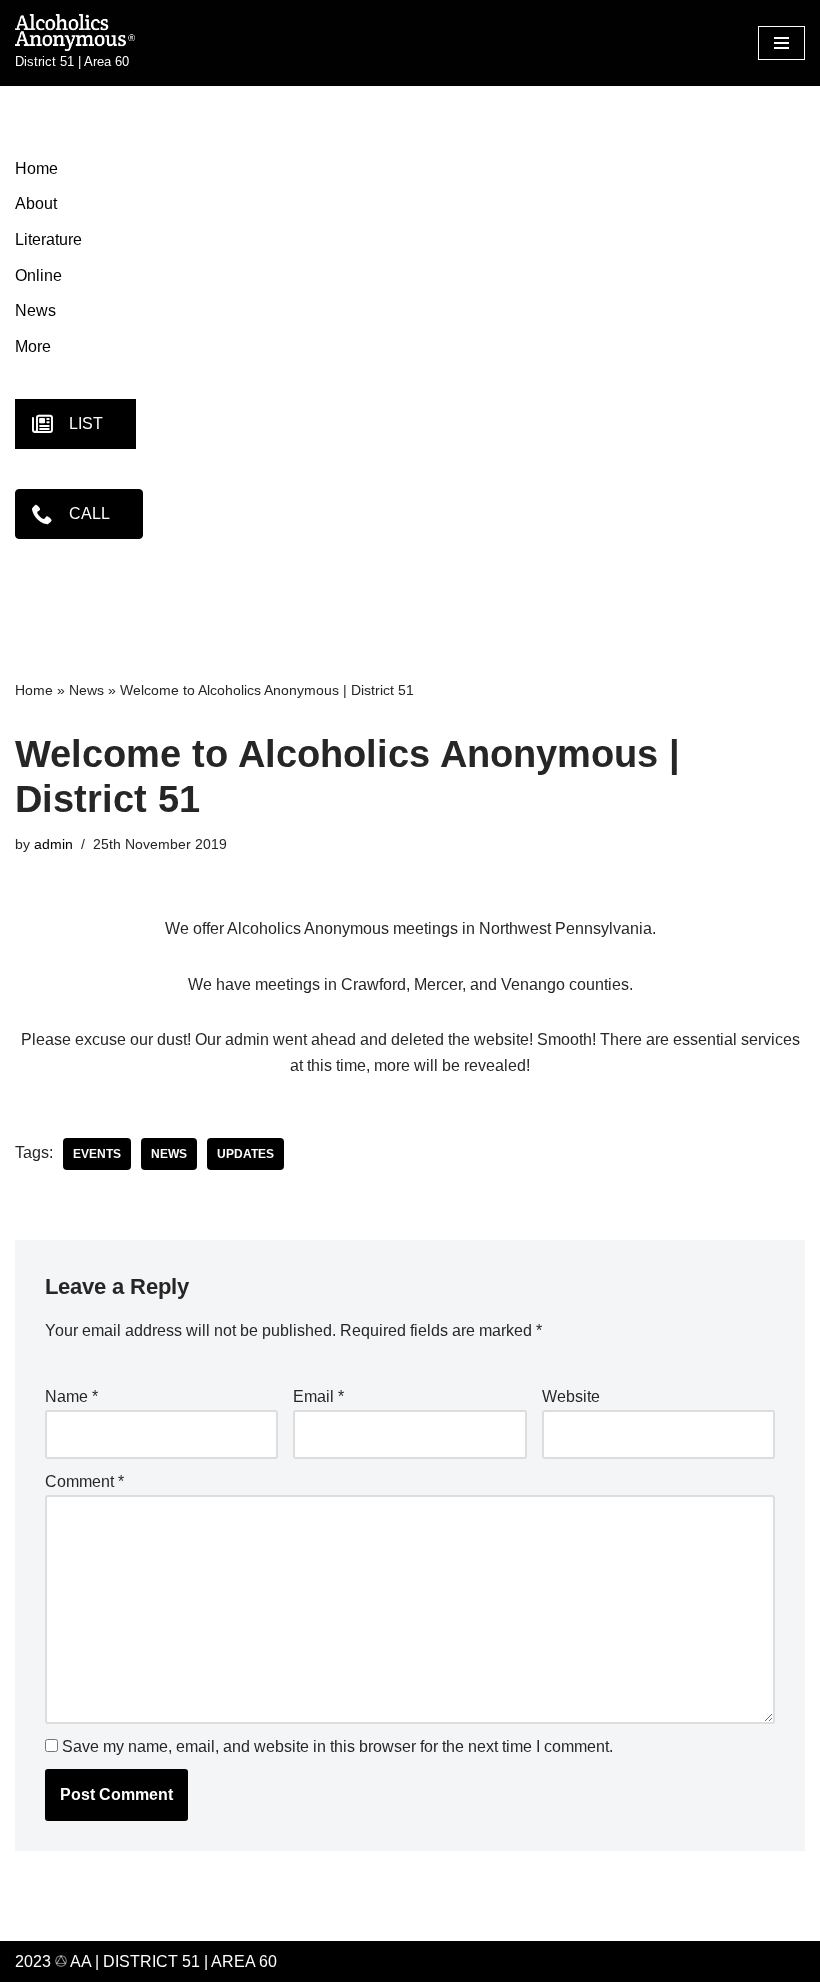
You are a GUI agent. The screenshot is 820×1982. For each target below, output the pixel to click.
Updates (245, 1154)
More (33, 346)
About (36, 203)
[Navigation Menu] (781, 43)
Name (71, 1396)
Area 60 (244, 1961)
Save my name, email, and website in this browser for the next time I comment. (337, 1746)
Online (38, 275)
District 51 (151, 1961)
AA (79, 1961)
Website (571, 1396)
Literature (48, 239)
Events (97, 1154)
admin (53, 844)
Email (318, 1396)
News (35, 310)
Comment (84, 1481)
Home (36, 168)
